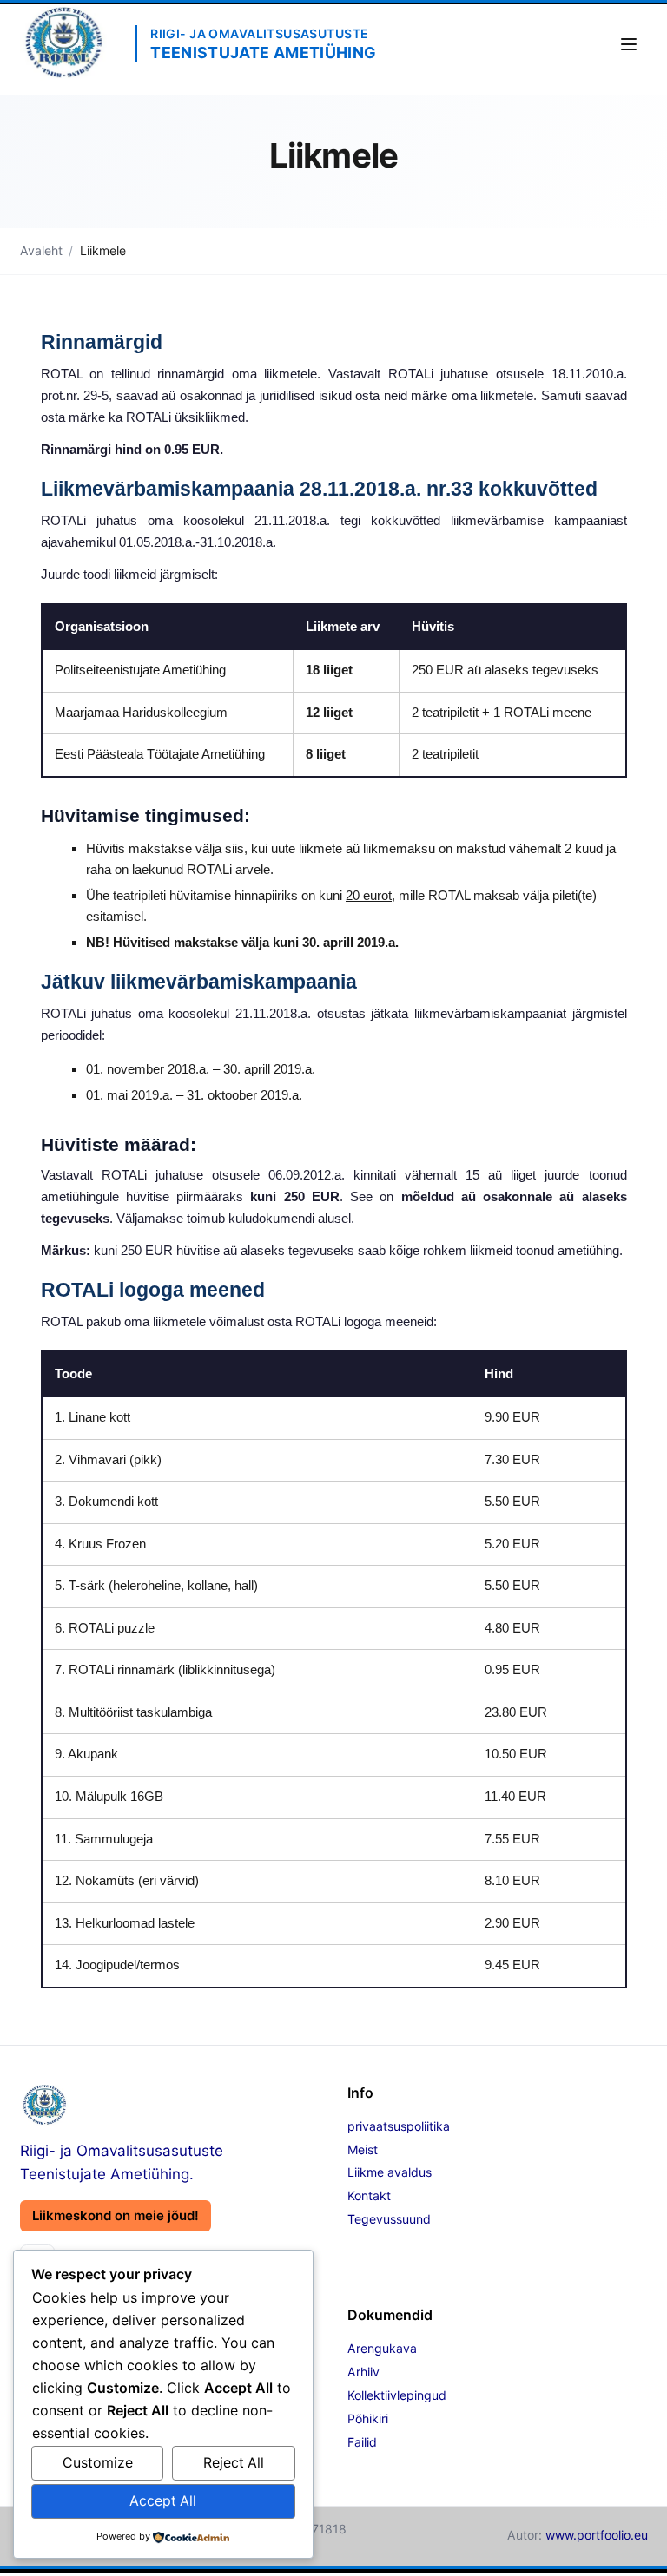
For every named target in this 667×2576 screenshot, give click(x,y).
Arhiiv (363, 2372)
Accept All (163, 2501)
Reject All (234, 2463)
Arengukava (382, 2348)
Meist (363, 2149)
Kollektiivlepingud (397, 2395)
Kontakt (369, 2195)
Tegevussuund (389, 2219)
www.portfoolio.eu (597, 2535)
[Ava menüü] (629, 44)
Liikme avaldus (390, 2172)
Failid (362, 2442)
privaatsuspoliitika (399, 2126)
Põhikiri (368, 2418)
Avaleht (41, 250)
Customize (98, 2463)
